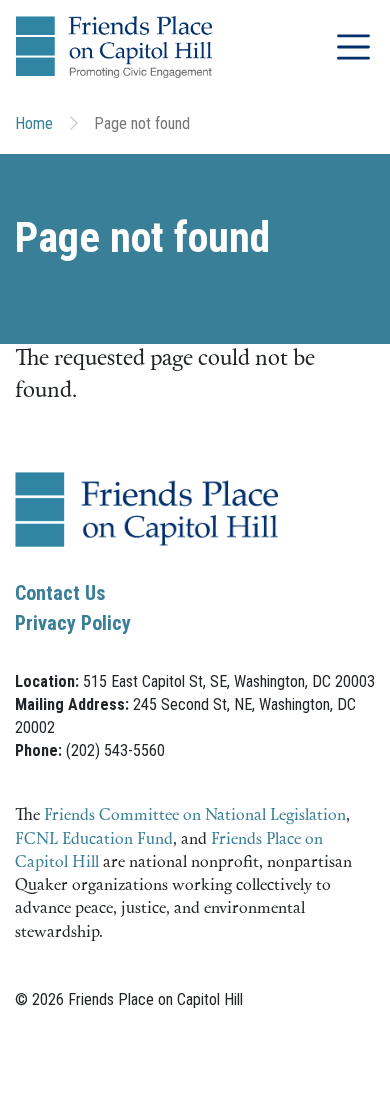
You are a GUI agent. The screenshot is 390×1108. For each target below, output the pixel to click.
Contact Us (60, 593)
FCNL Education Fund (94, 840)
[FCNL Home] (146, 525)
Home (34, 123)
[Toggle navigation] (353, 46)
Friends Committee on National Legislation (195, 816)
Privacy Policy (73, 623)
